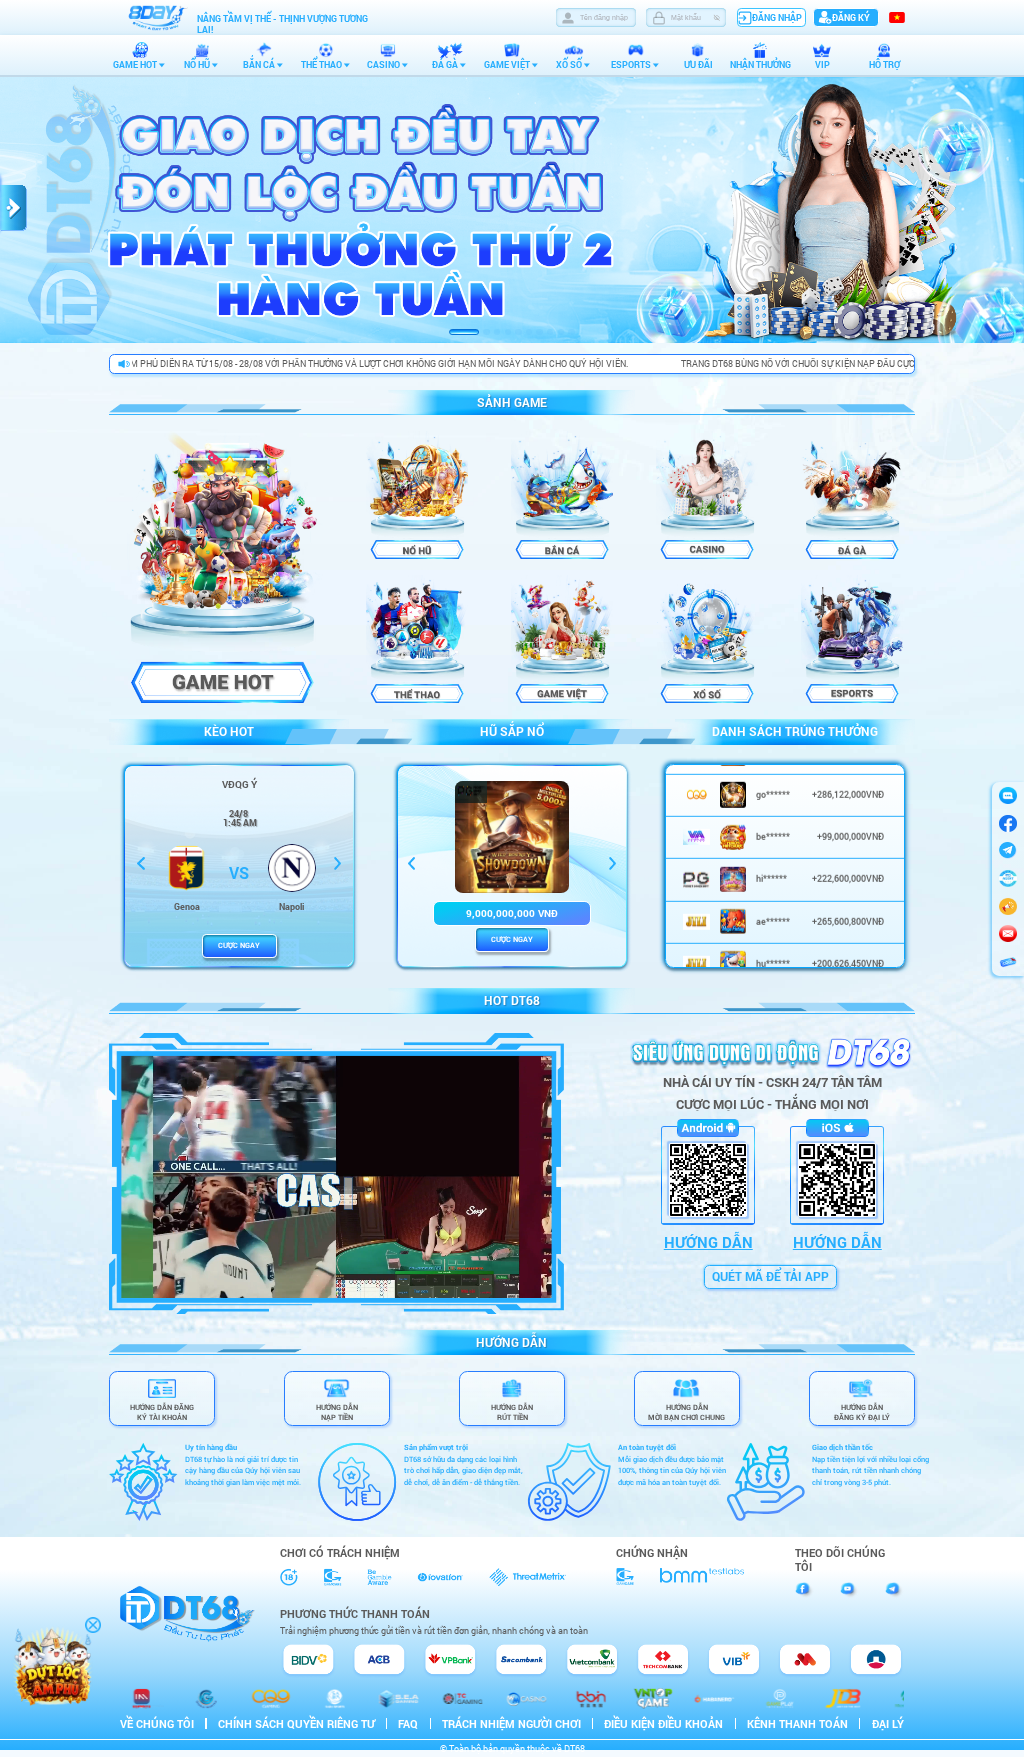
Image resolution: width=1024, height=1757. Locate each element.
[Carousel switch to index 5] (518, 332)
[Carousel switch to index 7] (540, 332)
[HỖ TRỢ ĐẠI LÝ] (1008, 879)
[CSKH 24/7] (1008, 795)
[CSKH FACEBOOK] (1008, 823)
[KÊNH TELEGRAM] (1008, 906)
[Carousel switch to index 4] (508, 332)
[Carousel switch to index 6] (529, 332)
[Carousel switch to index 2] (486, 332)
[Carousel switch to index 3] (497, 332)
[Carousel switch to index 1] (464, 332)
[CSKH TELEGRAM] (1008, 851)
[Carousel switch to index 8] (550, 332)
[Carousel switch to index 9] (561, 332)
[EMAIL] (1008, 934)
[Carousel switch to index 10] (571, 332)
